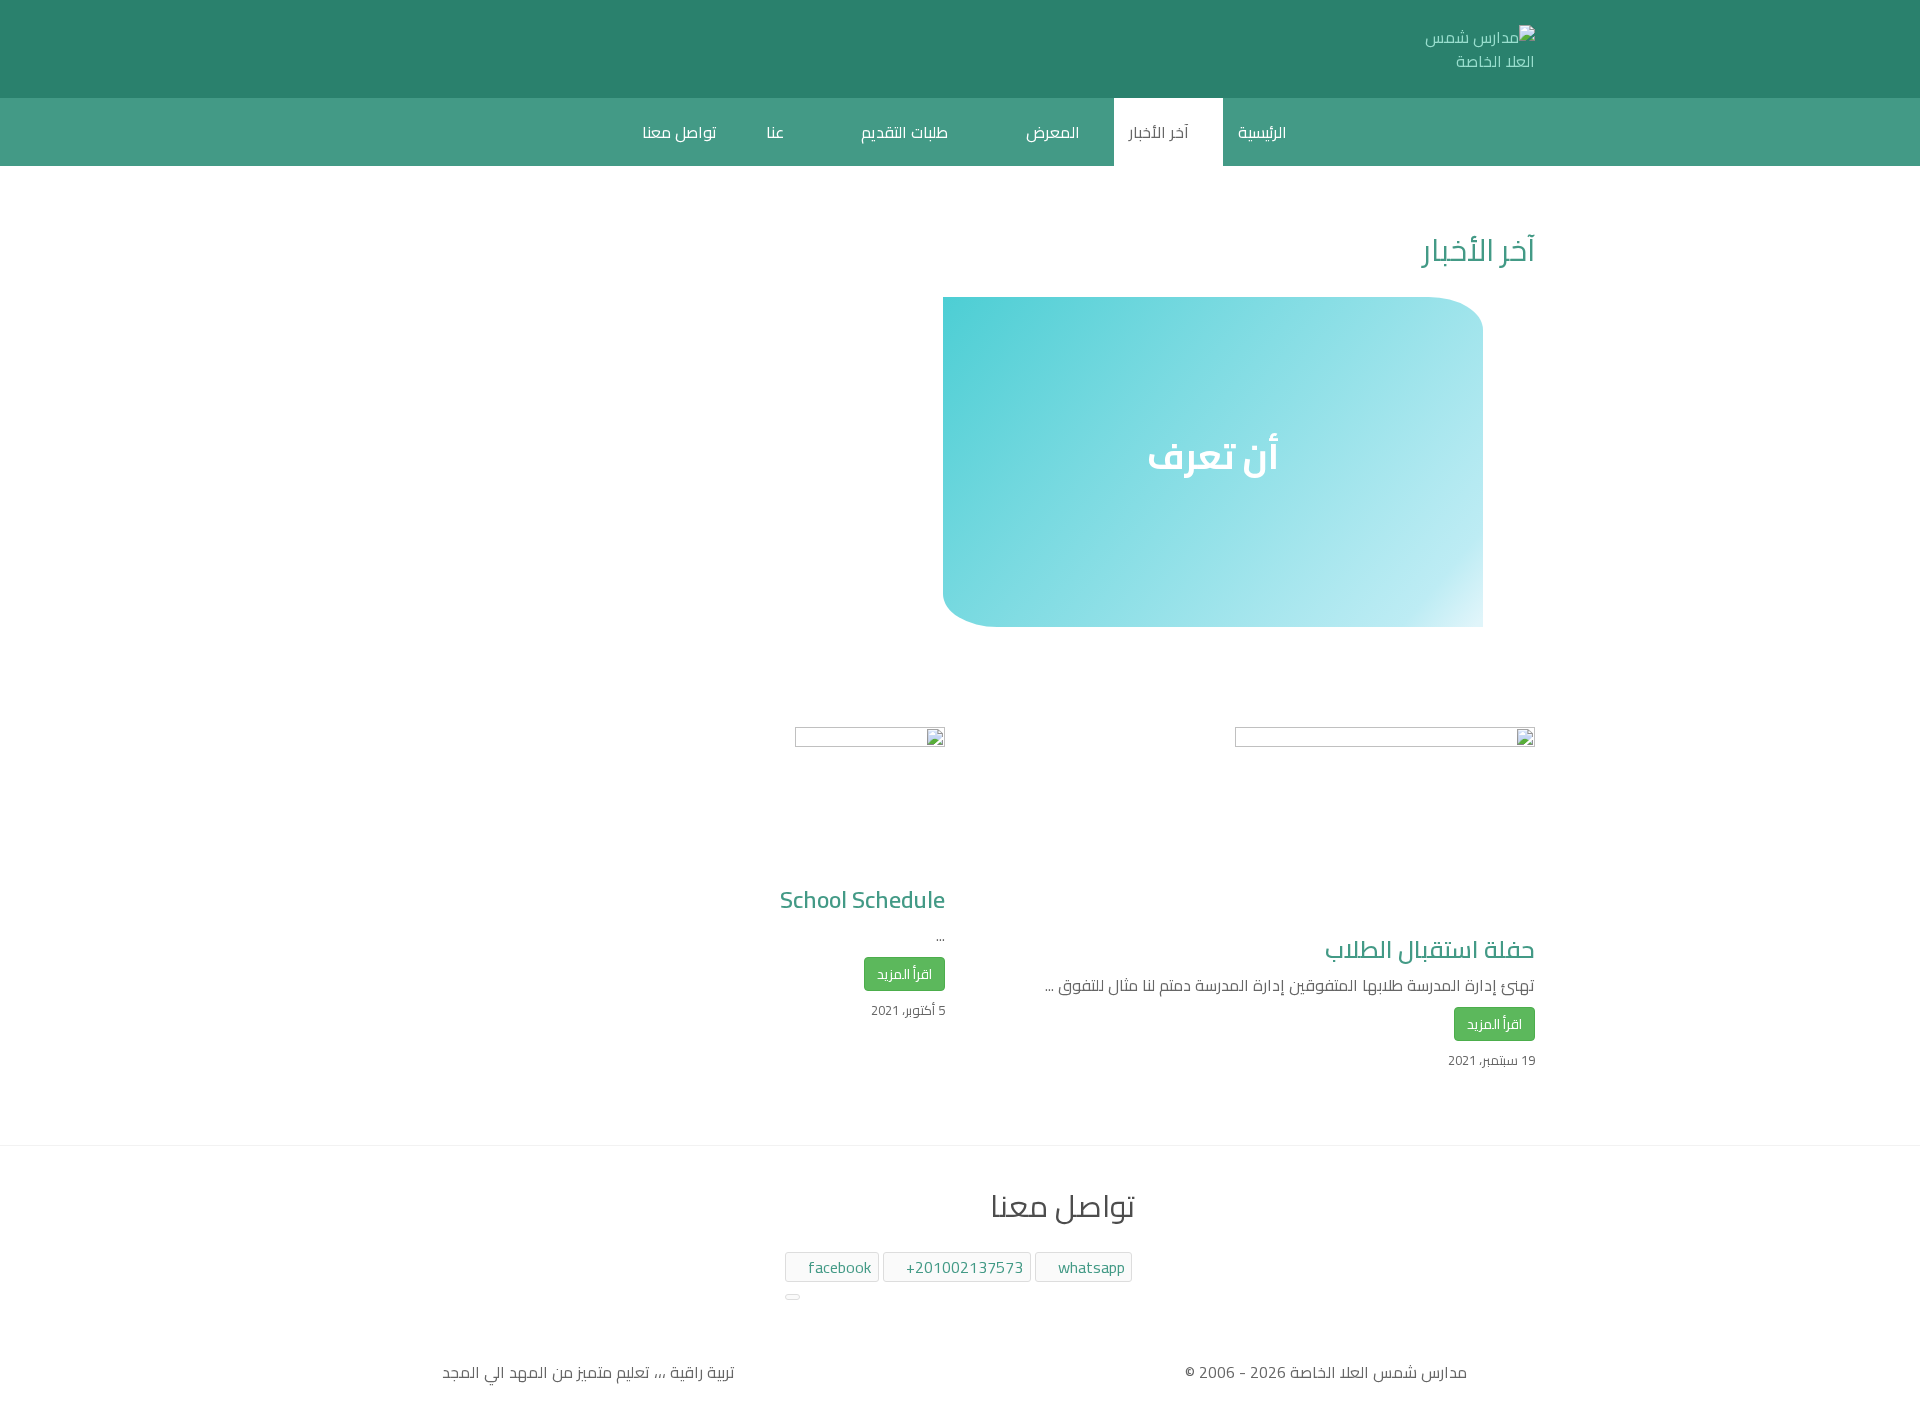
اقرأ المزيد (904, 974)
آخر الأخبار (1479, 249)
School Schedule (862, 899)
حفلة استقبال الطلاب (1430, 949)
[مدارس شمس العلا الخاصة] (1475, 49)
